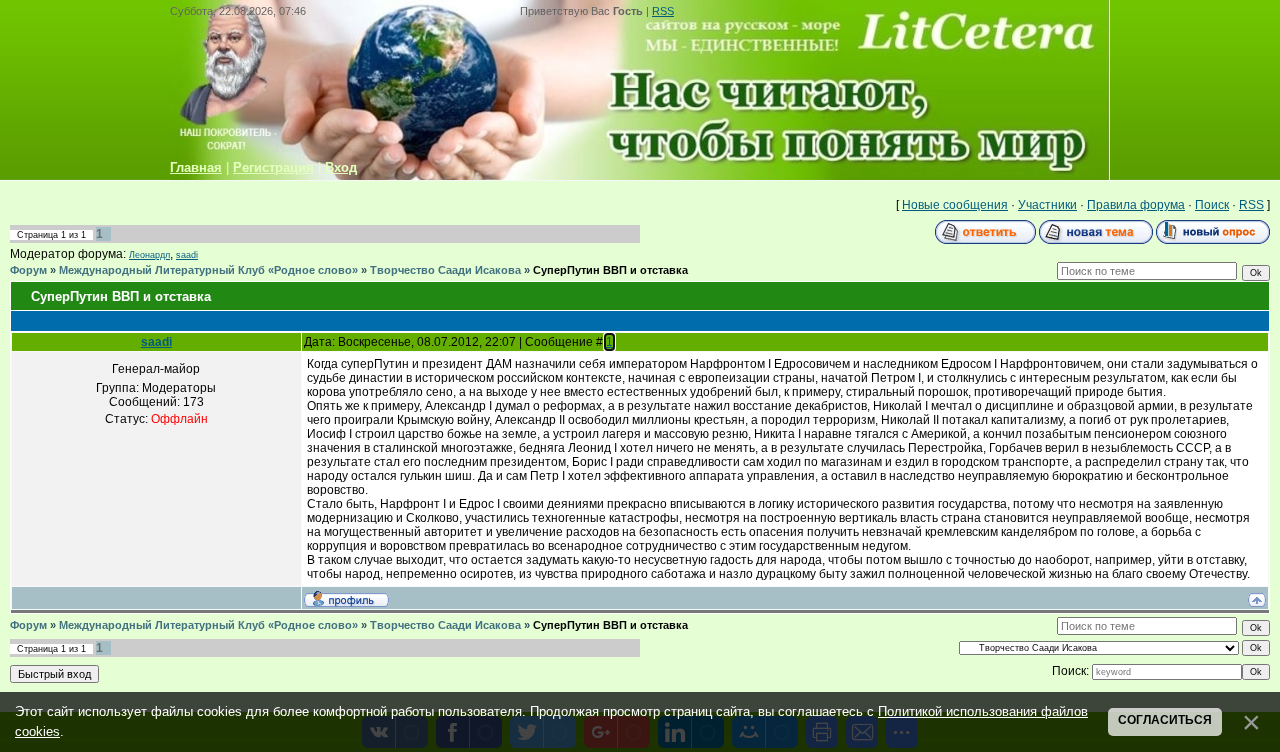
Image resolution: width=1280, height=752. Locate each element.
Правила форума (1136, 205)
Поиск (1212, 205)
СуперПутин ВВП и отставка (610, 270)
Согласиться (1165, 720)
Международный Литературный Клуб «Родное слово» (208, 270)
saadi (187, 255)
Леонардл (149, 255)
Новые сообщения (955, 205)
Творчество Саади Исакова (445, 270)
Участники (1047, 205)
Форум (28, 270)
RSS (663, 11)
